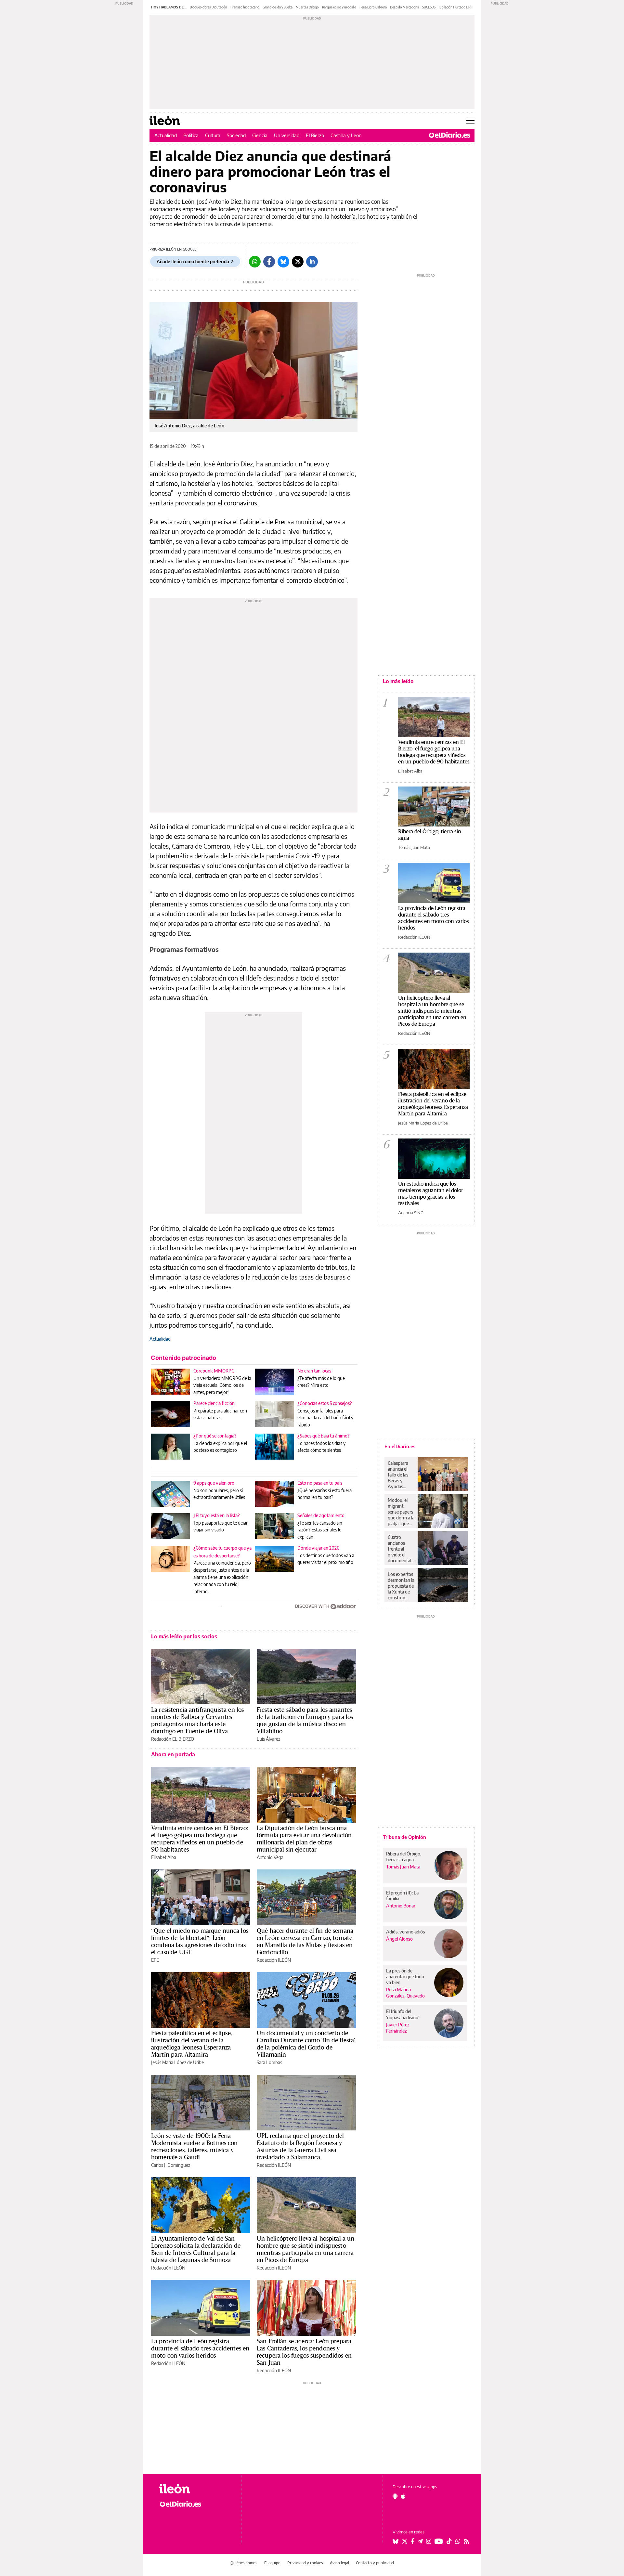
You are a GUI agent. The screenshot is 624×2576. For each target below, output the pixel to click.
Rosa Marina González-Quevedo (405, 1993)
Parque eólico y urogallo (339, 7)
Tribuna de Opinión (404, 1837)
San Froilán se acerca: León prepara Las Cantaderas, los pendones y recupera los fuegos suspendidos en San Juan (304, 2352)
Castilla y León (346, 135)
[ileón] (195, 2489)
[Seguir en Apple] (403, 2496)
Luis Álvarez (268, 1739)
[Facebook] (269, 262)
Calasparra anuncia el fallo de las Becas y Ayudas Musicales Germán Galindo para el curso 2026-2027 (400, 1475)
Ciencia (260, 135)
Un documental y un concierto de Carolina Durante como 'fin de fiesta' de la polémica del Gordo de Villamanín (306, 2044)
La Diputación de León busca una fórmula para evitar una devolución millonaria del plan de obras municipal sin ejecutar (304, 1839)
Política (191, 135)
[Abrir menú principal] (470, 121)
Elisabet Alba (164, 1857)
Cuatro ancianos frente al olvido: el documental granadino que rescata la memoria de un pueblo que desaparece (401, 1549)
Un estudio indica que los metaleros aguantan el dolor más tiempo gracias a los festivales (431, 1193)
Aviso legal (339, 2563)
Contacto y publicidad (375, 2563)
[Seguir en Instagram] (429, 2541)
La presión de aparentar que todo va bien (405, 1977)
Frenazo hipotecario (245, 7)
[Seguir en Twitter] (405, 2541)
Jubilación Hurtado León (456, 7)
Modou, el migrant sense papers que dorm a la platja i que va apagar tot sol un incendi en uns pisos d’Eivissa (401, 1512)
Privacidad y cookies (305, 2563)
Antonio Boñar (401, 1906)
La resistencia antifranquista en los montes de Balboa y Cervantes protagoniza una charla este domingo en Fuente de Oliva (197, 1720)
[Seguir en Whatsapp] (458, 2541)
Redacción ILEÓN (274, 1960)
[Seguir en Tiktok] (449, 2541)
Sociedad (236, 135)
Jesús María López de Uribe (177, 2062)
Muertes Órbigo (307, 7)
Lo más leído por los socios (184, 1636)
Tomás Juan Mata (414, 847)
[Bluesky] (283, 262)
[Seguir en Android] (395, 2496)
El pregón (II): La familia (402, 1896)
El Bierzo (315, 135)
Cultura (213, 135)
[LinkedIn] (312, 262)
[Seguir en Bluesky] (396, 2541)
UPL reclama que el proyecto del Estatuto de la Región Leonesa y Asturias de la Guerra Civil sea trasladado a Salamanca (300, 2146)
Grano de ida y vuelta (278, 7)
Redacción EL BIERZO (173, 1739)
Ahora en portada (173, 1754)
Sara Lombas (269, 2062)
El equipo (272, 2563)
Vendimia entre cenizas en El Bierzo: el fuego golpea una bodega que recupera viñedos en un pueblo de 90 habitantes (200, 1839)
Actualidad (166, 135)
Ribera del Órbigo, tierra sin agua (430, 834)
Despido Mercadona (404, 7)
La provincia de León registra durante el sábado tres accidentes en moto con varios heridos (200, 2348)
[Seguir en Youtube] (439, 2541)
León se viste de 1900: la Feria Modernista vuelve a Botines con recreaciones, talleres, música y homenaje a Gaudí (195, 2146)
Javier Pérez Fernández (398, 2028)
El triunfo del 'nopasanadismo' (403, 2014)
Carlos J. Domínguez (171, 2165)
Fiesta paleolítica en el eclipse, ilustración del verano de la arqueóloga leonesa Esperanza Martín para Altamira (192, 2044)
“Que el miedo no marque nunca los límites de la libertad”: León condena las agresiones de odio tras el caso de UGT (200, 1941)
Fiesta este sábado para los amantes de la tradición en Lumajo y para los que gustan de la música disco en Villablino (305, 1720)
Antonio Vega (270, 1857)
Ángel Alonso (399, 1939)
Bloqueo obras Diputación (208, 7)
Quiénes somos (244, 2563)
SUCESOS (429, 7)
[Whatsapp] (255, 262)
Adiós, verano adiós (405, 1932)
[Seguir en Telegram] (420, 2541)
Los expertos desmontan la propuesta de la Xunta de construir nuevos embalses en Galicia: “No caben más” (401, 1586)
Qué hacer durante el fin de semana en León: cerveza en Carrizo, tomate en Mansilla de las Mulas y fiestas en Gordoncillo (305, 1941)
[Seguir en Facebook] (413, 2541)
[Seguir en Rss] (466, 2541)
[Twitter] (298, 262)
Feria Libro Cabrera (373, 7)
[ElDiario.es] (450, 135)
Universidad (287, 135)
